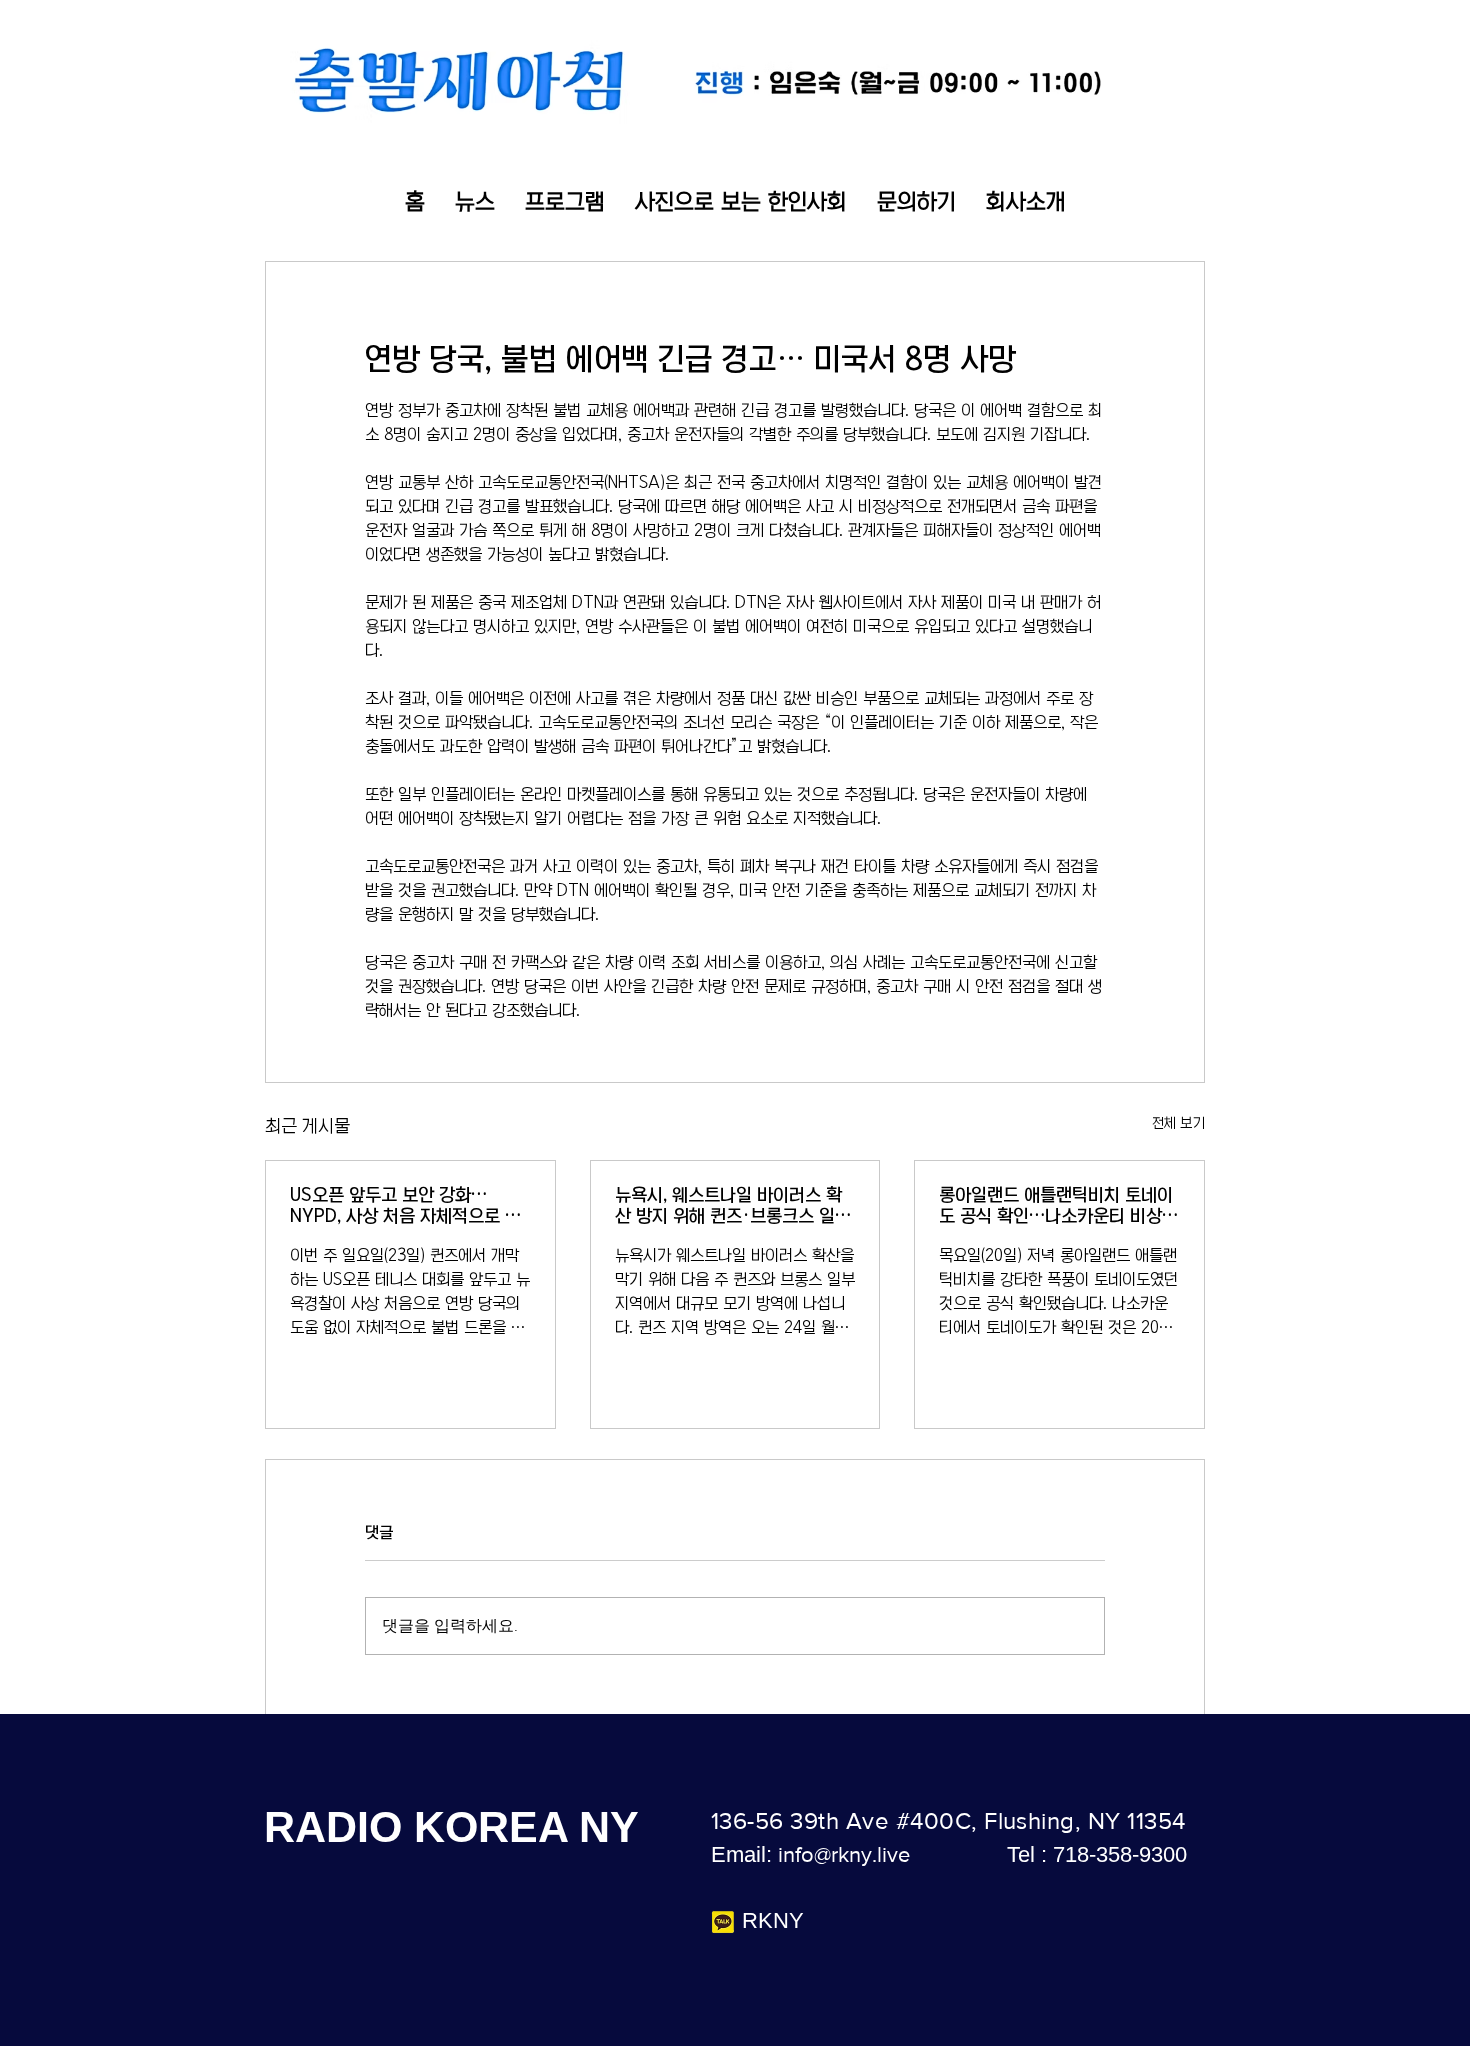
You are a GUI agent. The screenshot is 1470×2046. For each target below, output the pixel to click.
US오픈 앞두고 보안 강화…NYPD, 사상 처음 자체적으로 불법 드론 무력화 (405, 1206)
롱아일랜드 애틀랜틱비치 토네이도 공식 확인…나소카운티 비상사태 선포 (1058, 1206)
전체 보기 (1178, 1123)
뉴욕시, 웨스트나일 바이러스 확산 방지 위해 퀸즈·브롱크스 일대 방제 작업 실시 (733, 1206)
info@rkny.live (844, 1854)
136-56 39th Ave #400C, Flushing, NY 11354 (948, 1820)
